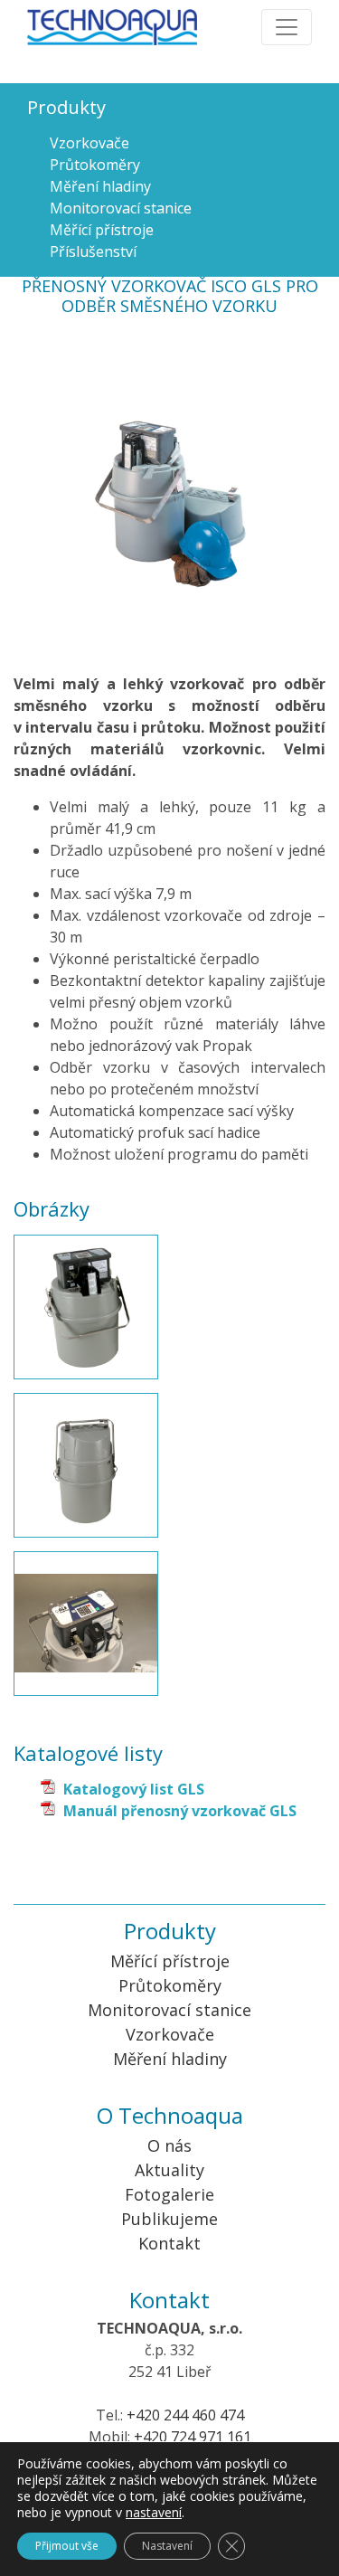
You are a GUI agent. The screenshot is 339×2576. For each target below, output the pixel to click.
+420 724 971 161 (193, 2437)
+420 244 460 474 (185, 2415)
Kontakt (169, 2243)
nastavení (154, 2513)
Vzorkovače (89, 143)
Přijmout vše (67, 2546)
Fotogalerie (169, 2194)
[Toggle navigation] (287, 27)
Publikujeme (169, 2219)
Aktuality (169, 2170)
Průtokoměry (95, 165)
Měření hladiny (100, 186)
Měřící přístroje (102, 230)
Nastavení (167, 2546)
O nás (169, 2145)
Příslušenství (93, 251)
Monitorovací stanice (121, 208)
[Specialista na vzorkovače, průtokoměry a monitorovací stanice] (131, 23)
